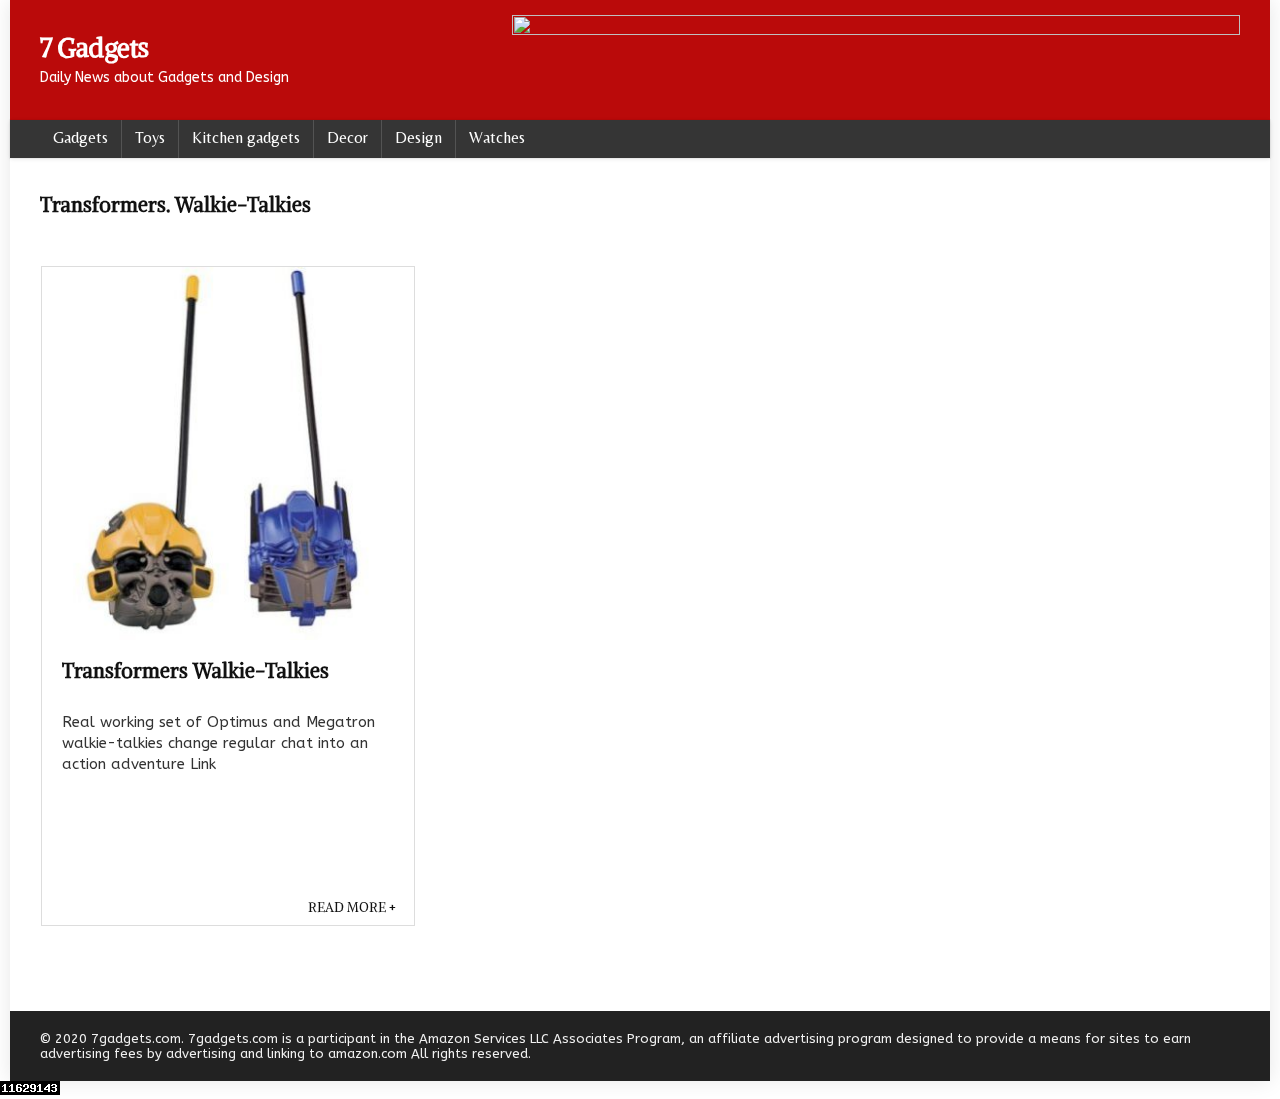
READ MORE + (352, 907)
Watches (497, 137)
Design (418, 137)
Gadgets (80, 137)
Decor (347, 137)
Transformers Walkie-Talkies (195, 670)
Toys (150, 137)
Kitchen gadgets (246, 137)
